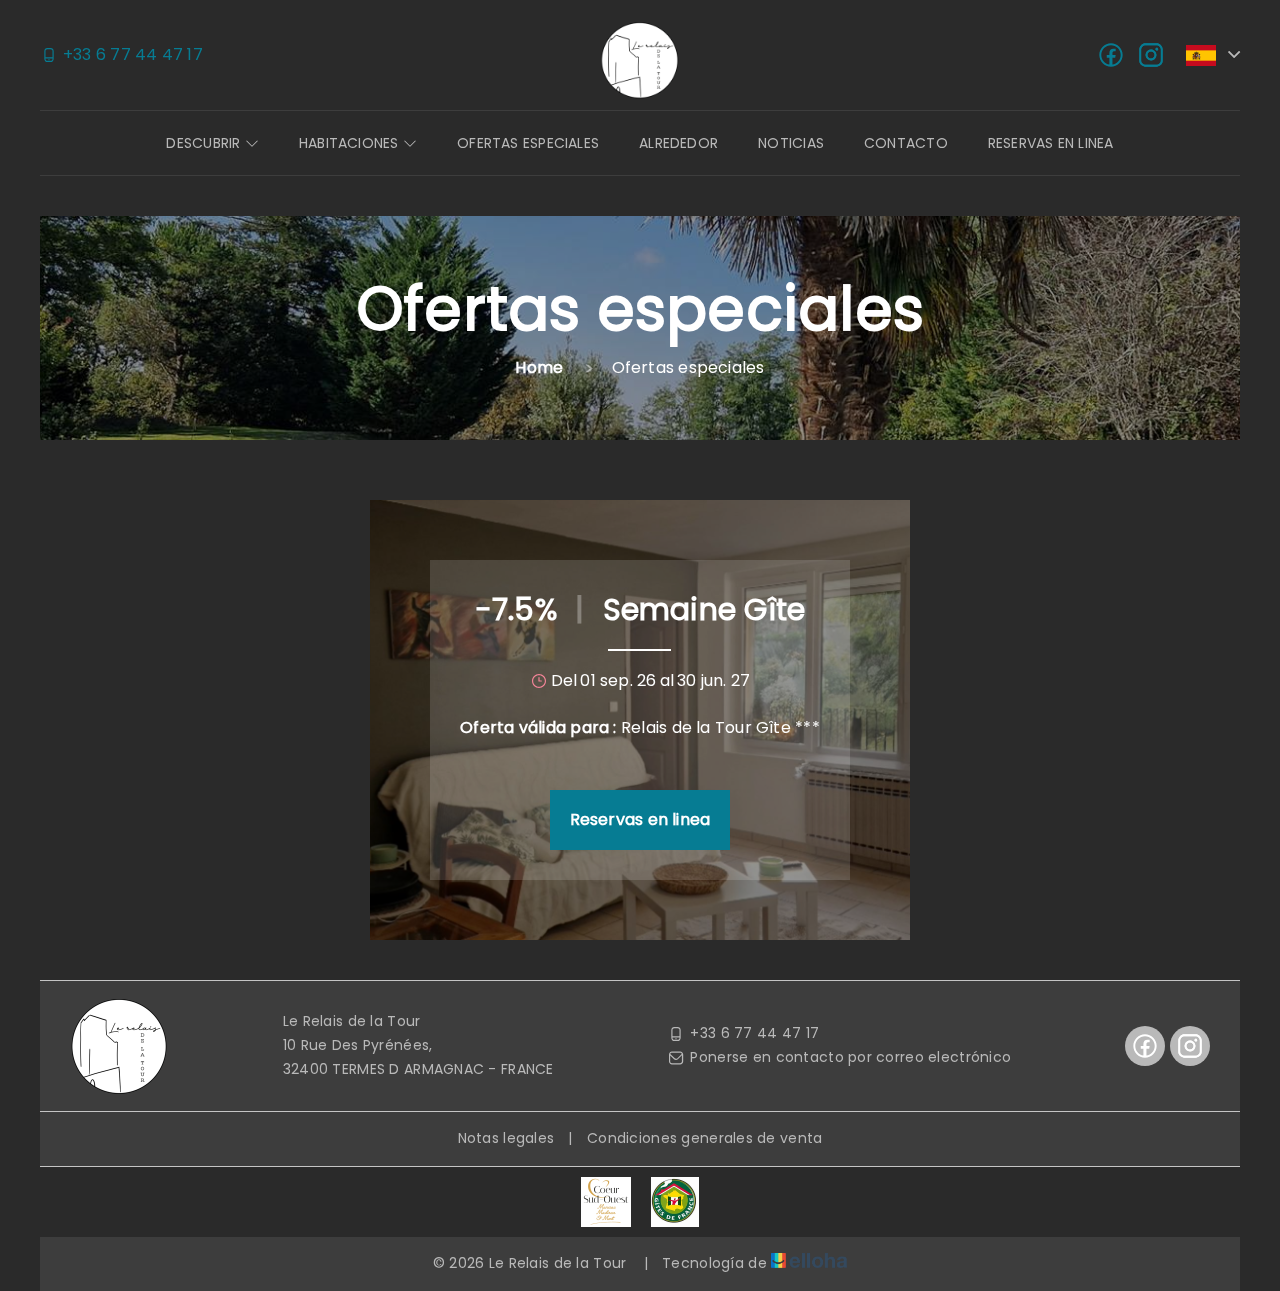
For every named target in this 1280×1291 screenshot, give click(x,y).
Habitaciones (351, 143)
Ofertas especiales (528, 143)
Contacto (906, 143)
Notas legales (506, 1138)
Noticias (791, 143)
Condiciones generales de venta (704, 1138)
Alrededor (678, 143)
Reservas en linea (1051, 143)
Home (539, 367)
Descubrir (205, 143)
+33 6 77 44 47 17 (754, 1033)
